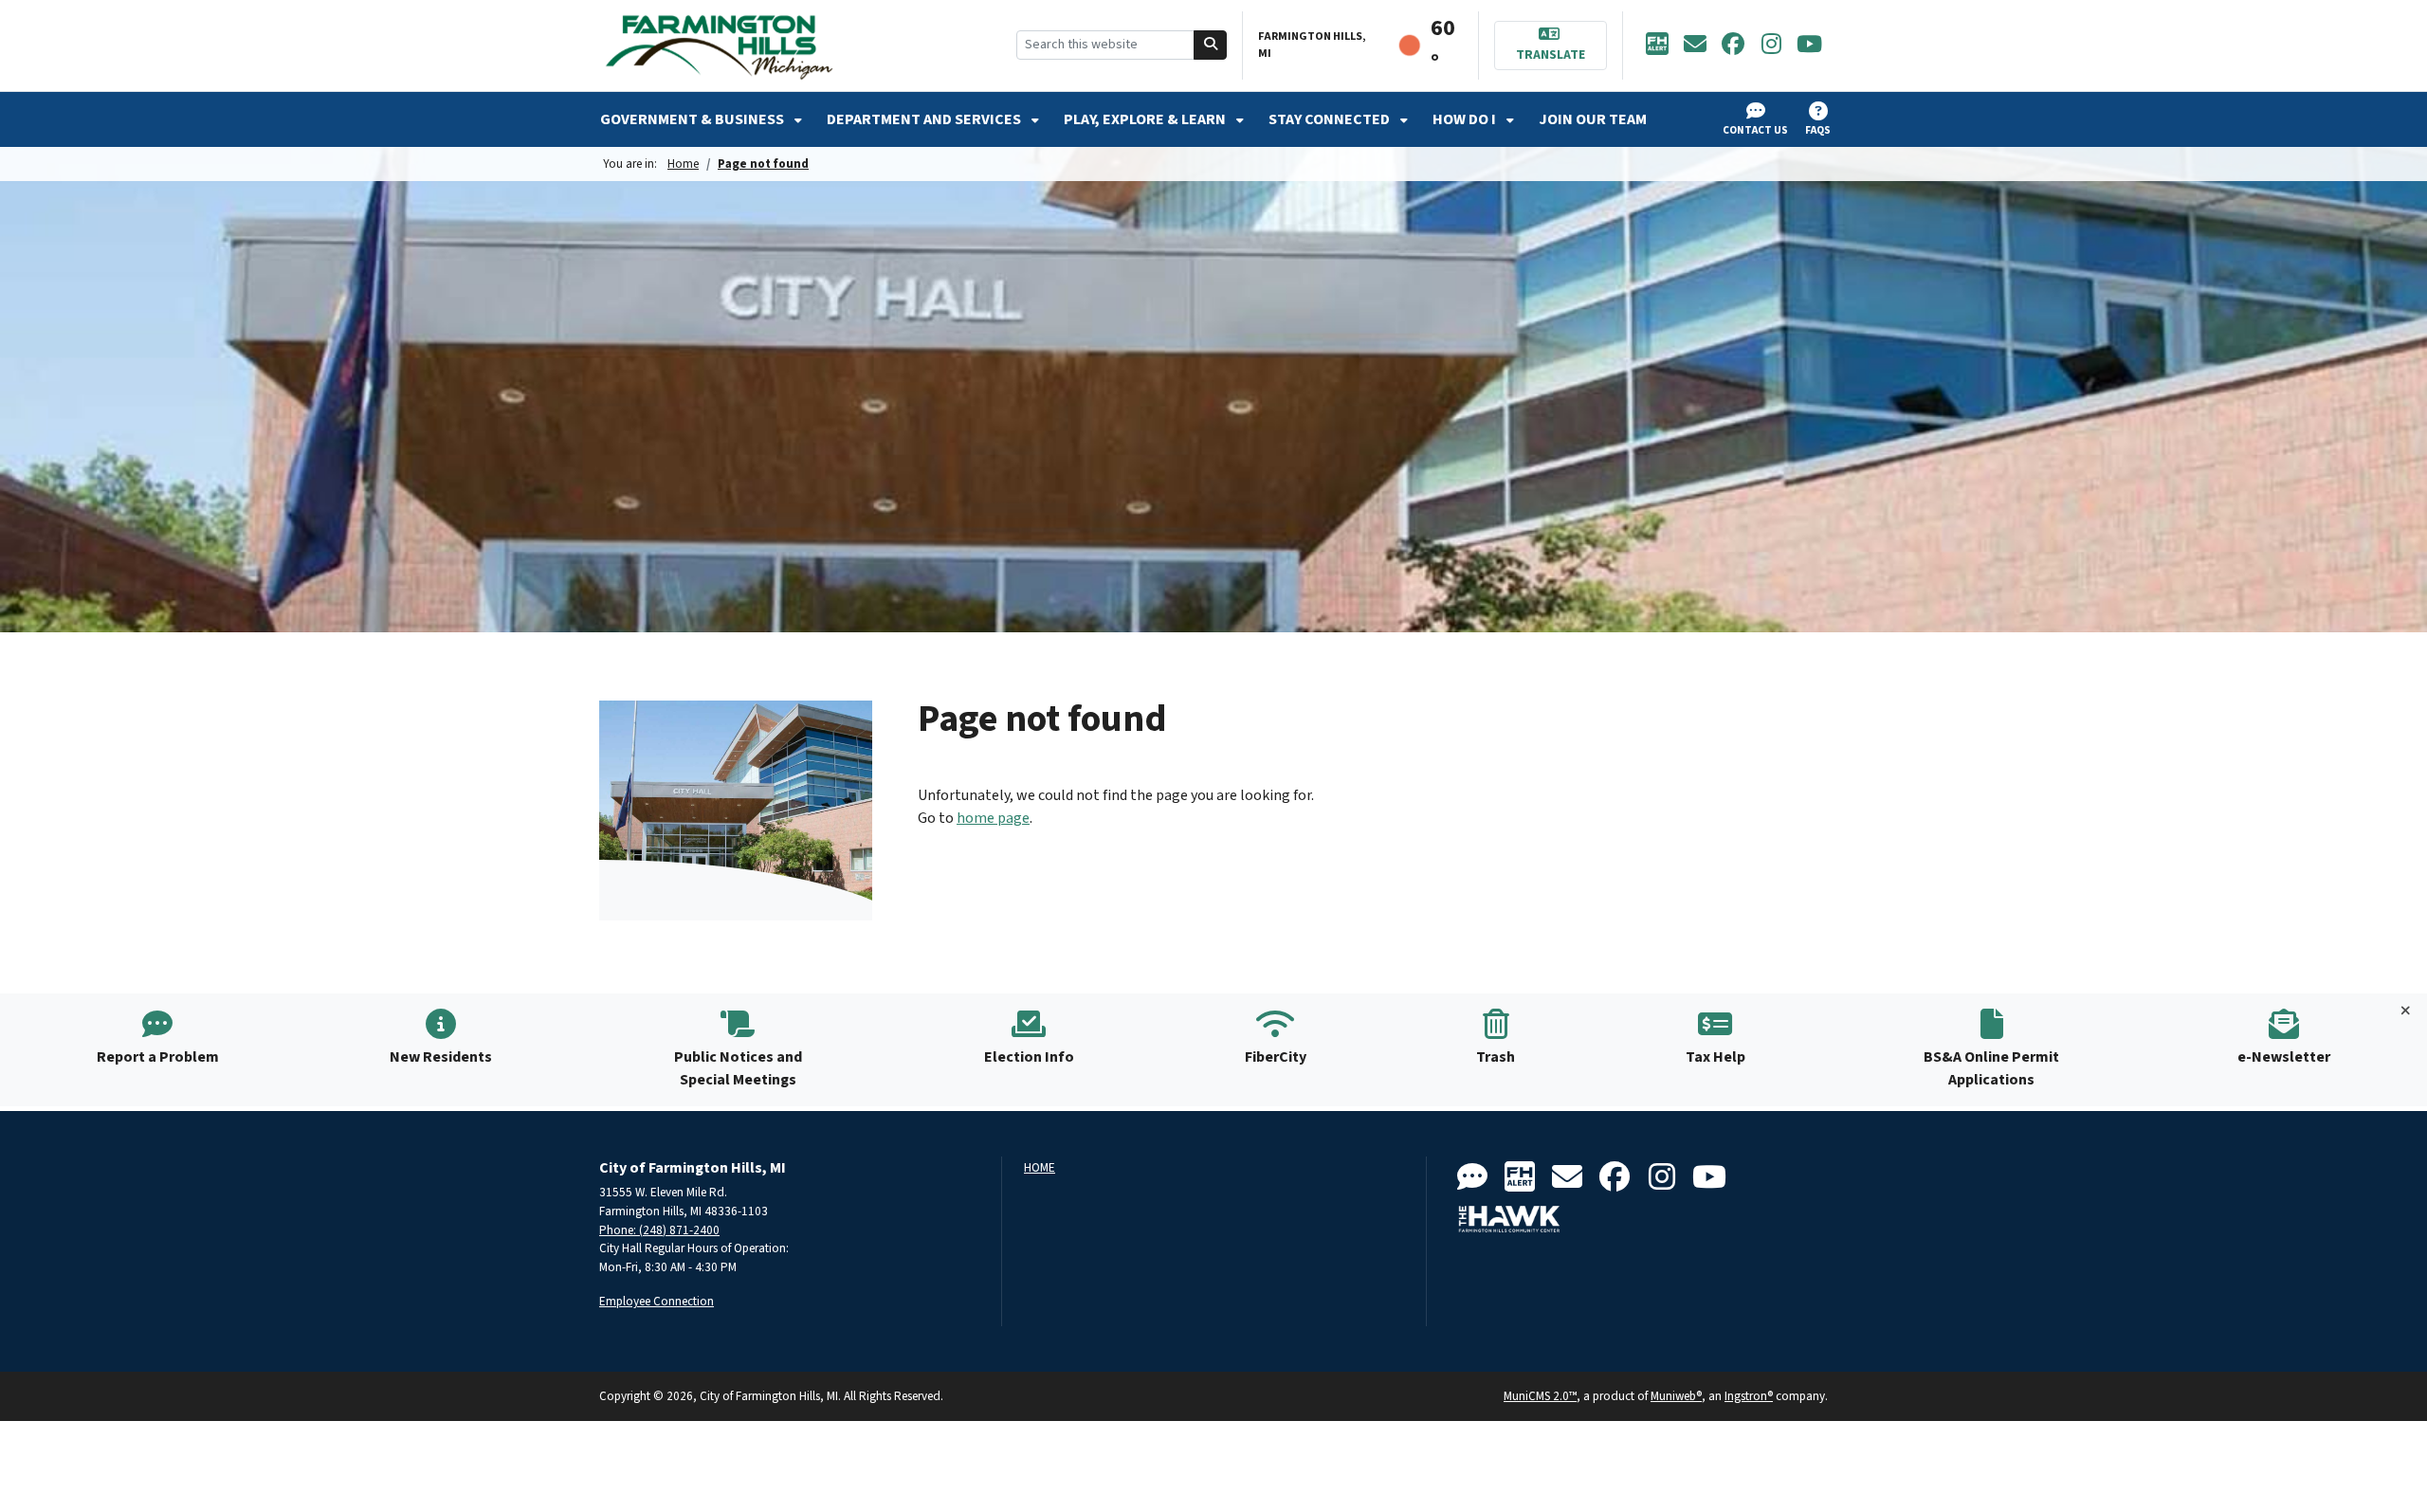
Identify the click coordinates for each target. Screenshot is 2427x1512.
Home (683, 164)
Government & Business (693, 119)
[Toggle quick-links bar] (2406, 1011)
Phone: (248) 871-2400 (659, 1230)
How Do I (1466, 119)
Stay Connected (1331, 119)
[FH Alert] (1657, 46)
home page (993, 818)
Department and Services (925, 119)
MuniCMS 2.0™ (1540, 1396)
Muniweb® (1676, 1396)
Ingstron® (1749, 1396)
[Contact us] (1472, 1178)
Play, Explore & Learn (1146, 119)
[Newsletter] (1695, 46)
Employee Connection (657, 1301)
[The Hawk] (1509, 1219)
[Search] (1211, 45)
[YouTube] (1809, 46)
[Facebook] (1733, 46)
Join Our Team (1593, 119)
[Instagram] (1771, 46)
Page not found (763, 164)
